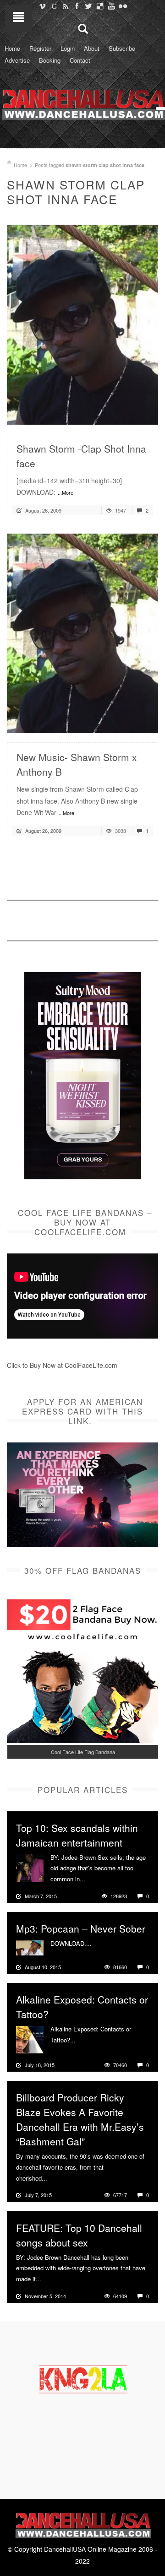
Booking (50, 60)
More (93, 1879)
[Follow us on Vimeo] (42, 6)
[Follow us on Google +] (54, 6)
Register (40, 48)
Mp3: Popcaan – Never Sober (81, 1928)
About (92, 48)
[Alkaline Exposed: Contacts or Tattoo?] (30, 2039)
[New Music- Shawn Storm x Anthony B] (82, 632)
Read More (127, 414)
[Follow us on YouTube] (111, 6)
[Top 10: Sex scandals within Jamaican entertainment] (30, 1867)
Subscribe (122, 48)
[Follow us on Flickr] (123, 6)
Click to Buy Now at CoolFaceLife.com (62, 1365)
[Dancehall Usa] (82, 103)
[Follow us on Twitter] (88, 6)
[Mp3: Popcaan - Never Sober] (30, 1947)
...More (66, 492)
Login (68, 48)
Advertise (17, 60)
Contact (80, 60)
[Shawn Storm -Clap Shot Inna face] (82, 324)
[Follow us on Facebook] (77, 6)
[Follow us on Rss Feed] (65, 6)
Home (12, 48)
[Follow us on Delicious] (100, 6)
